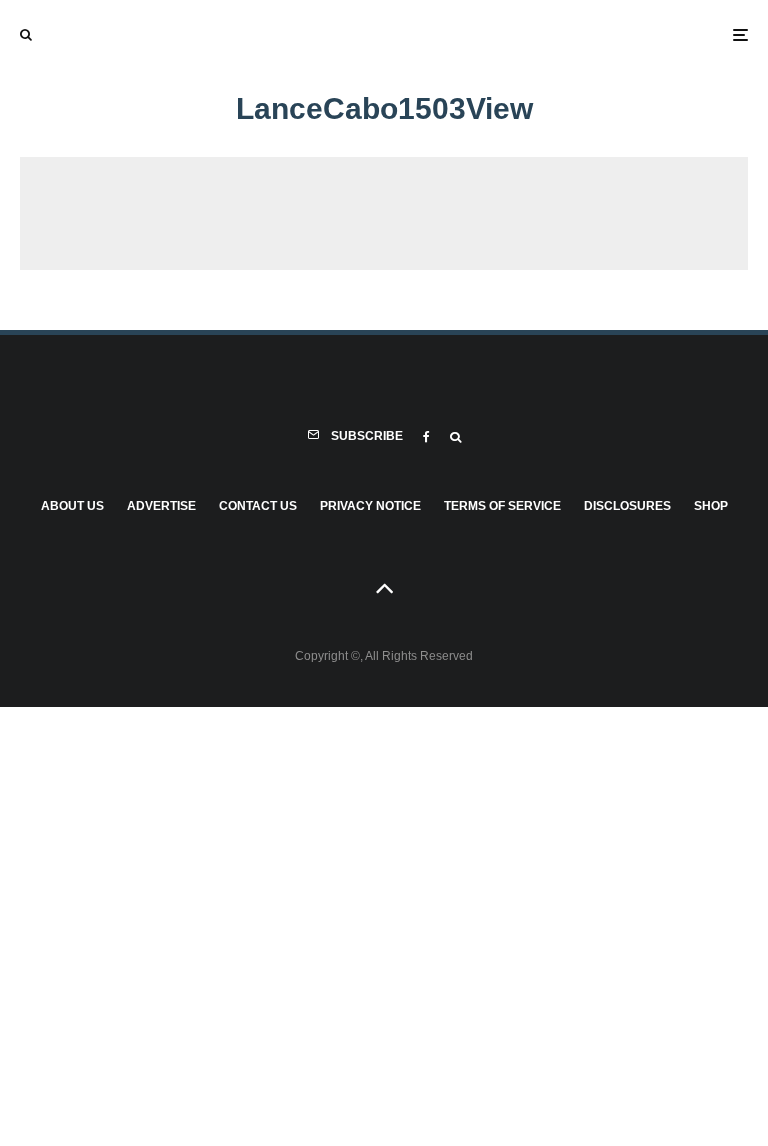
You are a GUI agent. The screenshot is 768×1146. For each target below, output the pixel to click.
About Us (72, 506)
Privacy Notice (370, 506)
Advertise (161, 506)
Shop (711, 506)
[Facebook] (426, 437)
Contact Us (258, 506)
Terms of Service (502, 506)
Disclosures (627, 506)
